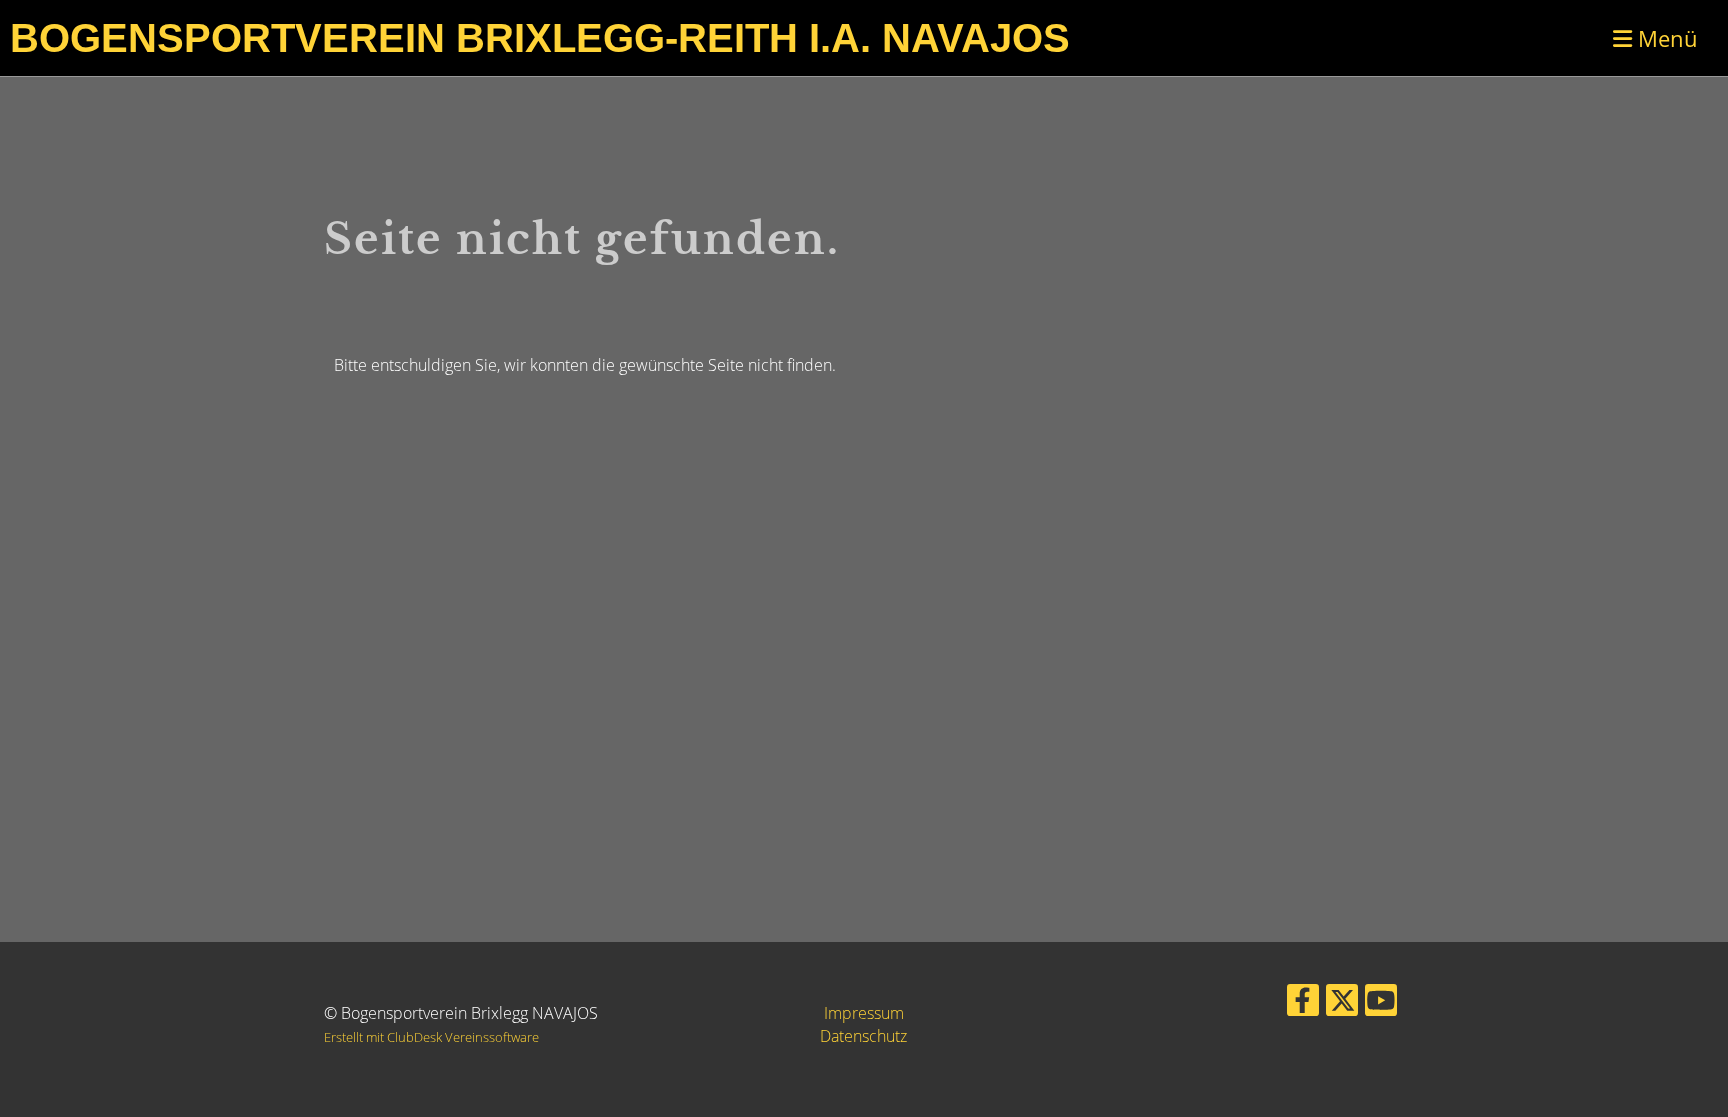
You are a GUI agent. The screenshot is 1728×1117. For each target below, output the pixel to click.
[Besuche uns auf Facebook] (1303, 1003)
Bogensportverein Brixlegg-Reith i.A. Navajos (540, 38)
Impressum (864, 1013)
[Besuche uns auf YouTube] (1381, 1003)
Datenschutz (863, 1036)
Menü (1665, 38)
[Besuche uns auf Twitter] (1342, 1003)
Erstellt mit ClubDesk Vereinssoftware (431, 1037)
